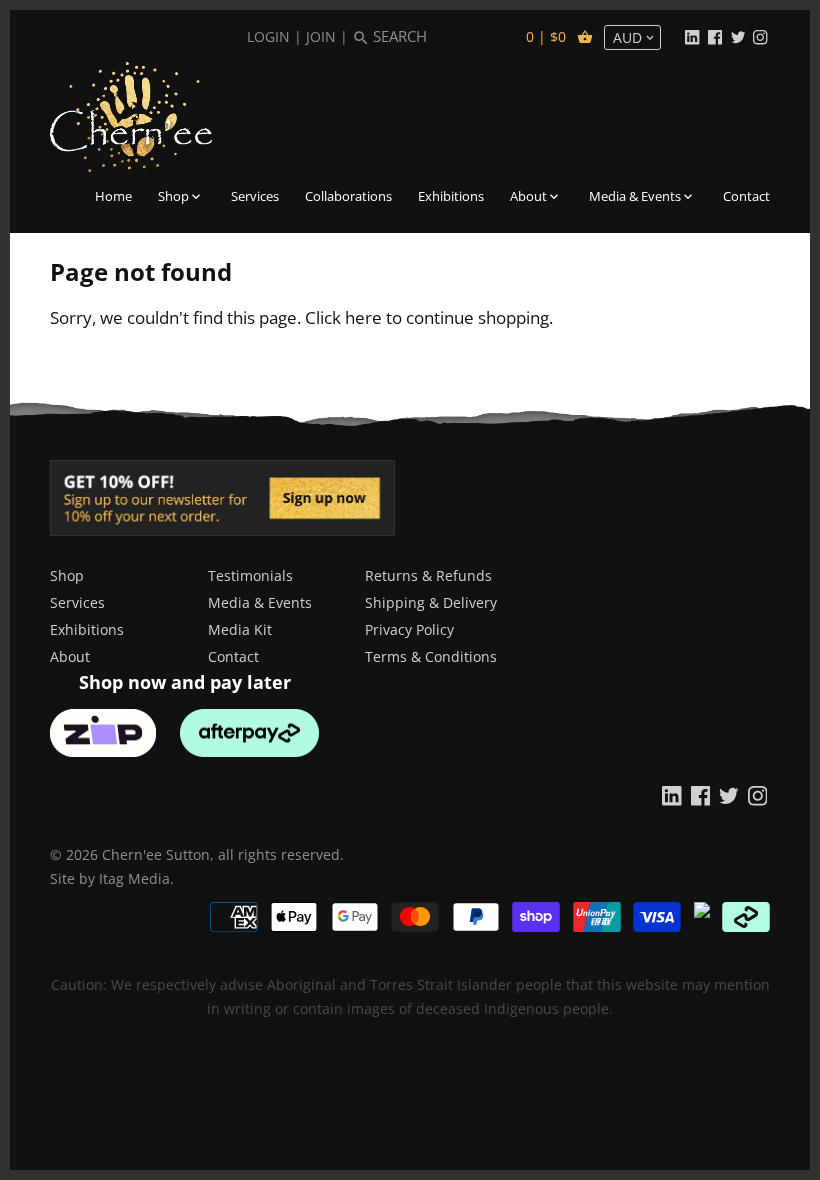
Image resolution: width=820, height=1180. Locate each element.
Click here (343, 317)
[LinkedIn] (692, 36)
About (70, 656)
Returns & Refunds (428, 575)
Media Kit (240, 629)
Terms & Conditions (431, 656)
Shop (67, 575)
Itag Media (134, 878)
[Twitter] (738, 36)
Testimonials (250, 575)
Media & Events (260, 602)
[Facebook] (715, 36)
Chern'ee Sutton (156, 854)
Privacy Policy (409, 629)
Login (268, 36)
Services (77, 602)
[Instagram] (760, 36)
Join (321, 36)
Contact (233, 656)
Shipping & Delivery (431, 602)
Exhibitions (87, 629)
